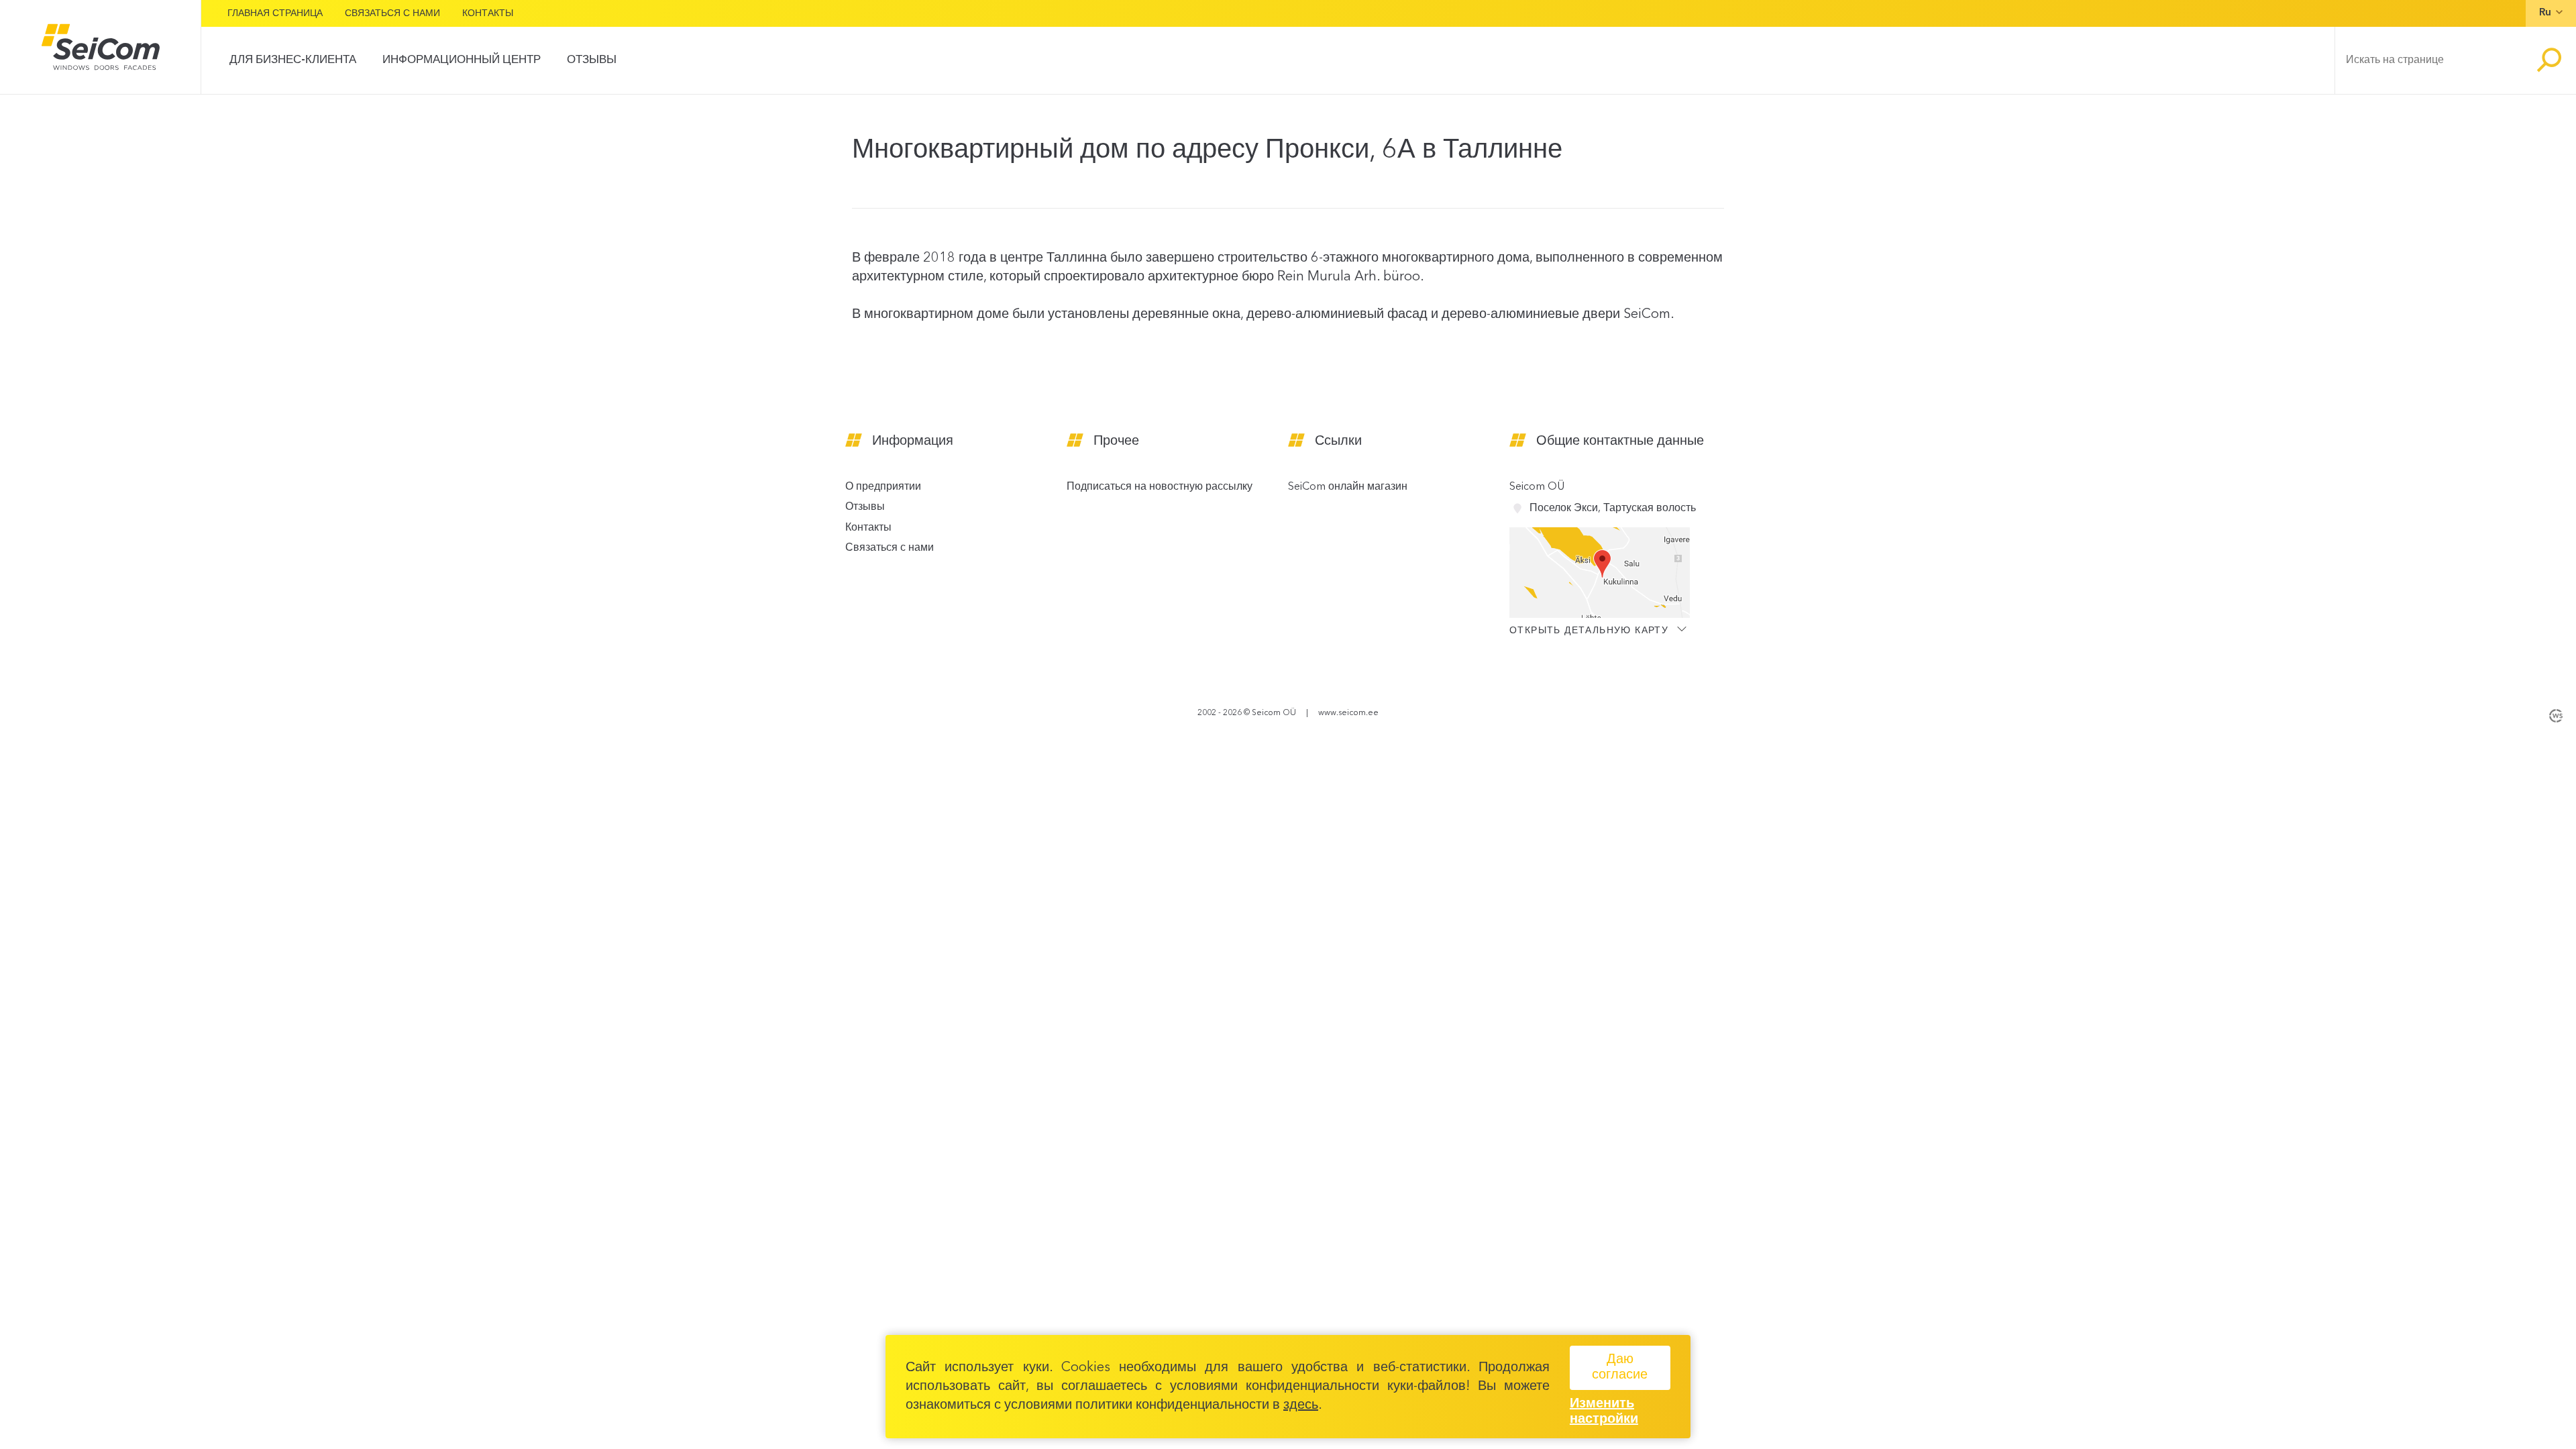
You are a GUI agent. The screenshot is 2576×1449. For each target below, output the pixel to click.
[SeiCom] (100, 47)
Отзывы (592, 60)
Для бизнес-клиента (293, 60)
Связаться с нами (392, 13)
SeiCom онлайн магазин (1348, 487)
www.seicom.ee (1348, 713)
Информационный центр (462, 60)
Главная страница (275, 13)
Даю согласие (1620, 1367)
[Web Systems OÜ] (2556, 714)
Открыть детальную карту (1591, 630)
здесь (1301, 1405)
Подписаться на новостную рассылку (1160, 487)
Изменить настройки (1604, 1412)
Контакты (488, 13)
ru (2545, 13)
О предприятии (883, 487)
